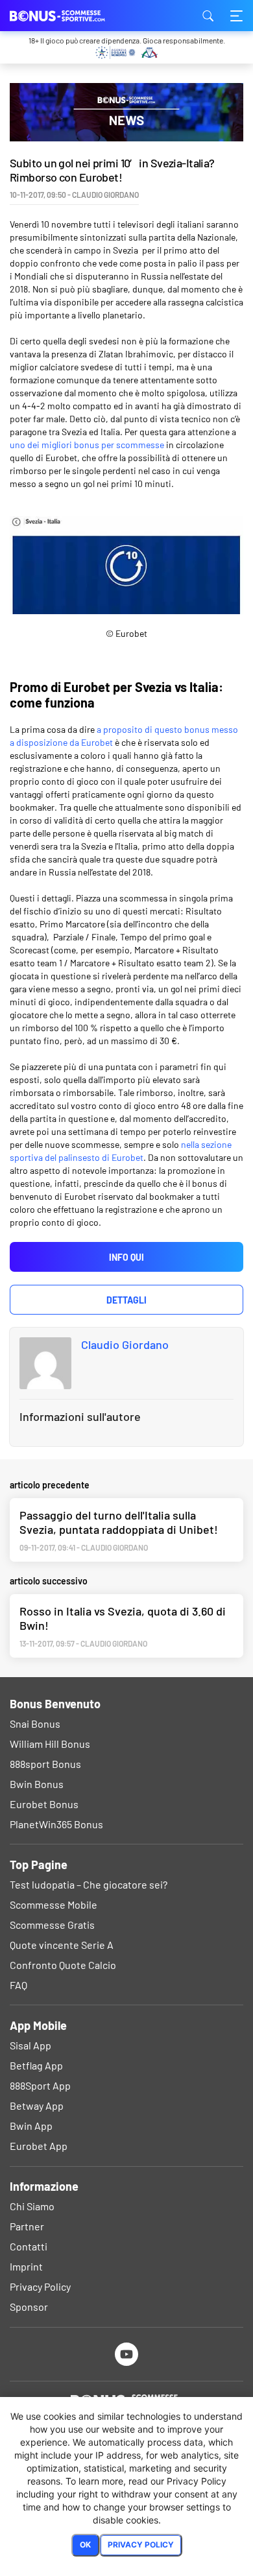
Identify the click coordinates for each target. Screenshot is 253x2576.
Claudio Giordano (125, 1344)
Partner (27, 2226)
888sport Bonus (45, 1764)
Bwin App (31, 2126)
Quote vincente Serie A (62, 1945)
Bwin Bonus (37, 1784)
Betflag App (36, 2065)
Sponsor (29, 2307)
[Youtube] (127, 2354)
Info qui (126, 1257)
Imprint (26, 2266)
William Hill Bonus (50, 1744)
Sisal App (30, 2045)
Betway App (37, 2105)
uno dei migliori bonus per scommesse (87, 445)
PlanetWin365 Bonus (56, 1824)
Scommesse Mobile (54, 1904)
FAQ (18, 1985)
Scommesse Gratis (52, 1925)
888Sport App (40, 2085)
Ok (85, 2545)
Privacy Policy (40, 2286)
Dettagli (126, 1300)
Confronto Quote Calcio (63, 1965)
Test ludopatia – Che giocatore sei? (89, 1884)
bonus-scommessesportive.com (75, 16)
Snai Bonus (35, 1723)
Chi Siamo (32, 2206)
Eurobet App (39, 2146)
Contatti (29, 2246)
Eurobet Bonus (44, 1804)
